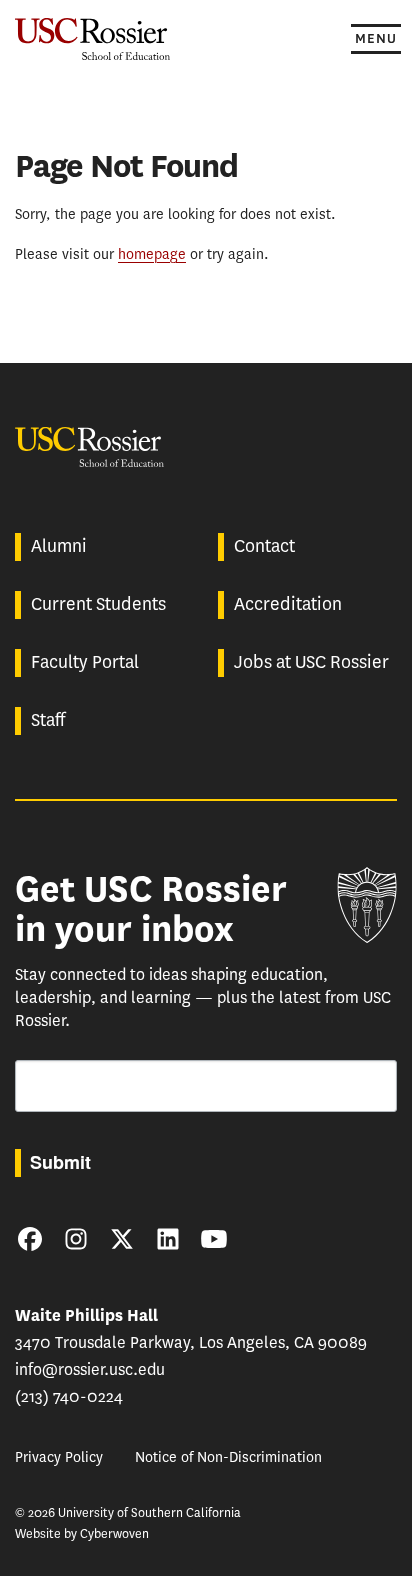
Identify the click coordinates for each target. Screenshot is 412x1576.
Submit (60, 1162)
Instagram (76, 1239)
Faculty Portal (85, 662)
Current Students (98, 604)
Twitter (122, 1239)
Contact (264, 546)
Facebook (30, 1239)
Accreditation (288, 604)
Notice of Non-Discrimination (228, 1457)
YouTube (214, 1239)
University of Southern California (367, 905)
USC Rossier (92, 37)
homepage (152, 254)
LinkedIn (168, 1239)
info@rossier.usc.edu (90, 1369)
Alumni (59, 546)
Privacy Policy (59, 1457)
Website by (82, 1533)
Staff (48, 720)
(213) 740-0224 (69, 1396)
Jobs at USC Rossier (311, 662)
